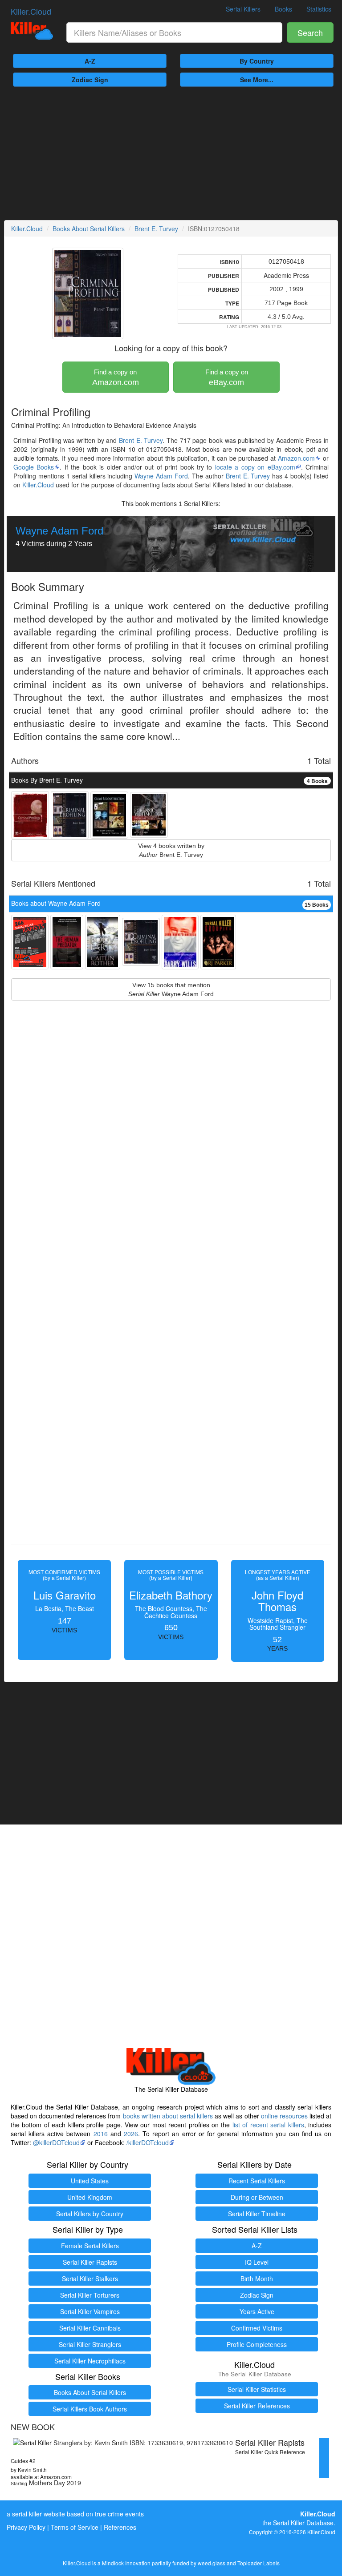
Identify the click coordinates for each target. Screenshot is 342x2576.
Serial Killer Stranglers (90, 2344)
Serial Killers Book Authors (90, 2409)
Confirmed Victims (257, 2328)
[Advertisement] (171, 153)
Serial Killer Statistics (257, 2389)
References (120, 2527)
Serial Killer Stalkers (90, 2279)
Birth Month (257, 2279)
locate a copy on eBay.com (255, 467)
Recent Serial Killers (257, 2181)
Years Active (257, 2311)
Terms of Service (75, 2527)
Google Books (34, 467)
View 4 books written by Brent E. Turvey (171, 850)
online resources (284, 2116)
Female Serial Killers (90, 2246)
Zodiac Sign (90, 80)
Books (283, 9)
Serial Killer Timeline (257, 2214)
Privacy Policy (26, 2527)
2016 (101, 2134)
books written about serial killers (168, 2116)
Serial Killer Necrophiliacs (90, 2361)
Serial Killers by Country (90, 2214)
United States (90, 2181)
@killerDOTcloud (56, 2142)
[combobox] (174, 32)
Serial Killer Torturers (90, 2295)
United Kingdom (90, 2197)
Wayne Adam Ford (161, 476)
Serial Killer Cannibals (90, 2328)
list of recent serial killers (268, 2125)
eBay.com (227, 378)
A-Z (90, 61)
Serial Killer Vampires (90, 2311)
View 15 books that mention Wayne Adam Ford (171, 989)
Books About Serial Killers (89, 229)
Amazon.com (116, 378)
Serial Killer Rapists (90, 2262)
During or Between (257, 2197)
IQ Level (257, 2262)
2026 (131, 2134)
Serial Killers (243, 9)
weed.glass (212, 2563)
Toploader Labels (259, 2563)
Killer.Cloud (31, 11)
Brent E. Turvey (156, 229)
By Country (257, 61)
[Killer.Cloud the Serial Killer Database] (32, 31)
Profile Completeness (257, 2344)
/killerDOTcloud (148, 2142)
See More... (257, 80)
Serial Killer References (257, 2406)
